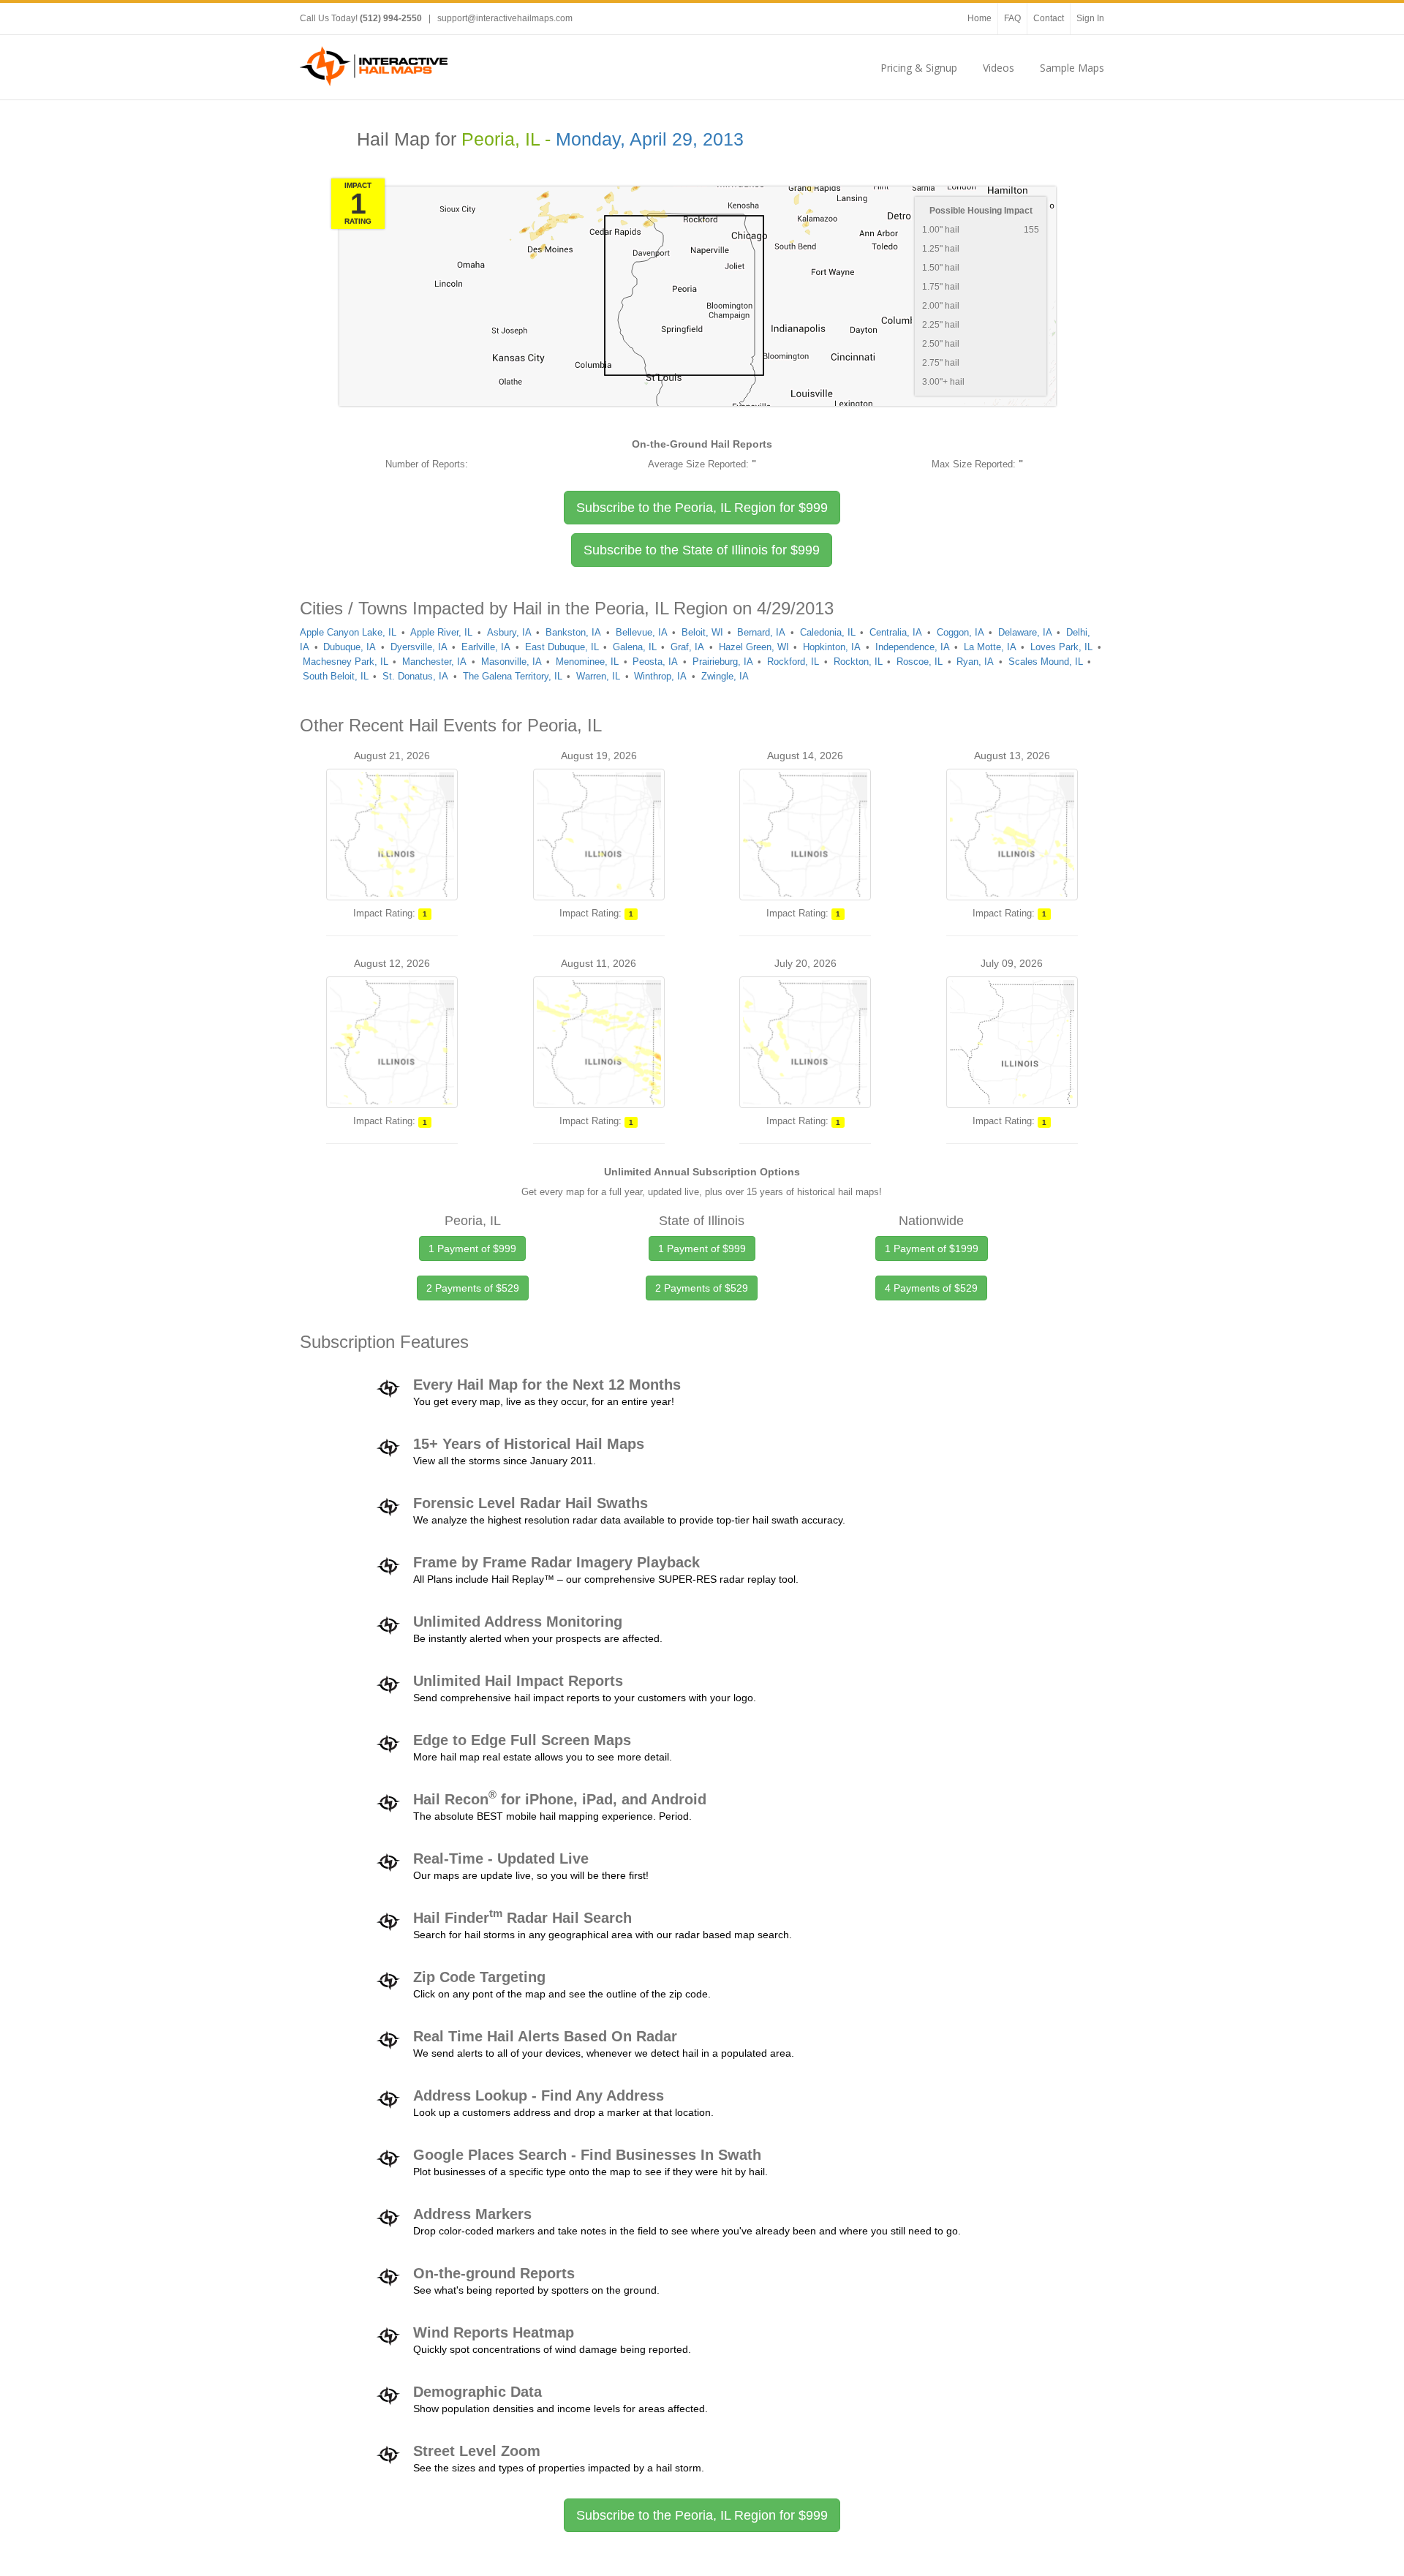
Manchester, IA (434, 662)
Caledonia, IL (828, 632)
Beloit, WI (702, 632)
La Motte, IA (990, 647)
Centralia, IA (896, 632)
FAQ (1012, 18)
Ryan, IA (975, 662)
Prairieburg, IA (723, 662)
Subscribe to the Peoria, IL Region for (702, 508)
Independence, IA (913, 647)
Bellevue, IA (642, 632)
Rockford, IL (793, 662)
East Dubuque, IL (562, 647)
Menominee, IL (587, 662)
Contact (1049, 18)
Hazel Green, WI (754, 647)
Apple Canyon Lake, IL (348, 632)
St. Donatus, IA (415, 676)
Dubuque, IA (350, 647)
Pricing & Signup (919, 68)
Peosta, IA (655, 662)
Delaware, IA (1025, 632)
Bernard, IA (761, 632)
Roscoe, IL (920, 662)
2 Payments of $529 (473, 1288)
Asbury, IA (509, 632)
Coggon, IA (960, 632)
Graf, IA (687, 647)
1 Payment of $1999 (932, 1249)
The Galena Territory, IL (513, 676)
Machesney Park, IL (346, 662)
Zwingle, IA (725, 676)
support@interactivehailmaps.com (505, 18)
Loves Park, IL (1061, 647)
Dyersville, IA (419, 647)
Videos (999, 68)
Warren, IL (598, 676)
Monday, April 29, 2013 (650, 139)
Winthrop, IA (660, 676)
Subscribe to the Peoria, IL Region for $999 (702, 2515)
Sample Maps (1072, 68)
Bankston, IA (573, 632)
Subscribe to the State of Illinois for (702, 550)
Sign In (1090, 18)
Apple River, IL (441, 632)
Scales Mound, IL (1046, 662)
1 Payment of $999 (472, 1249)
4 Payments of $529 (931, 1288)
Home (980, 18)
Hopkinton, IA (832, 647)
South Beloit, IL (336, 676)
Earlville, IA (486, 647)
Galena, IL (635, 647)
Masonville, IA (512, 662)
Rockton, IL (858, 662)
